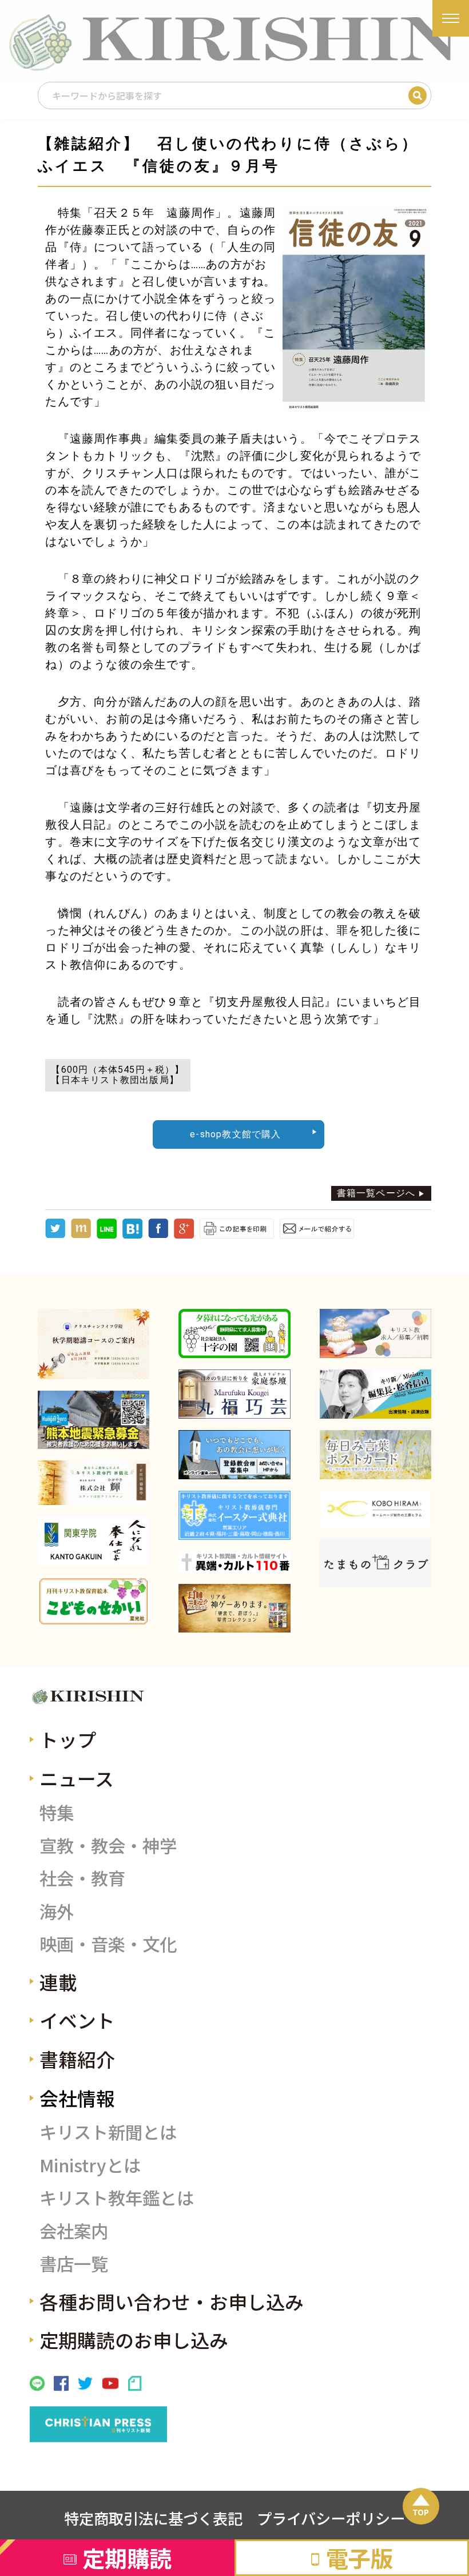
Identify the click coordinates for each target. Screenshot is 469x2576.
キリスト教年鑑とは (117, 2197)
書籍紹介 (77, 2059)
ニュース (77, 1778)
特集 (57, 1812)
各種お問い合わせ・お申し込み (172, 2301)
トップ (68, 1739)
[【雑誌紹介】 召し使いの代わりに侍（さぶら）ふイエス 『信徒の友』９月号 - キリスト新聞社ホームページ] (132, 1235)
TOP (421, 2512)
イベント (77, 2020)
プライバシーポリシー (331, 2518)
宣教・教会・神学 (108, 1845)
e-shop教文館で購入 (235, 1134)
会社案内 (74, 2231)
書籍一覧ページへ (376, 1193)
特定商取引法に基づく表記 (153, 2518)
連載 (58, 1982)
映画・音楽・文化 (108, 1944)
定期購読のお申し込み (134, 2340)
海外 (57, 1911)
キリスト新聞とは (108, 2132)
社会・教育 (82, 1878)
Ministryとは (90, 2165)
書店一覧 (74, 2263)
